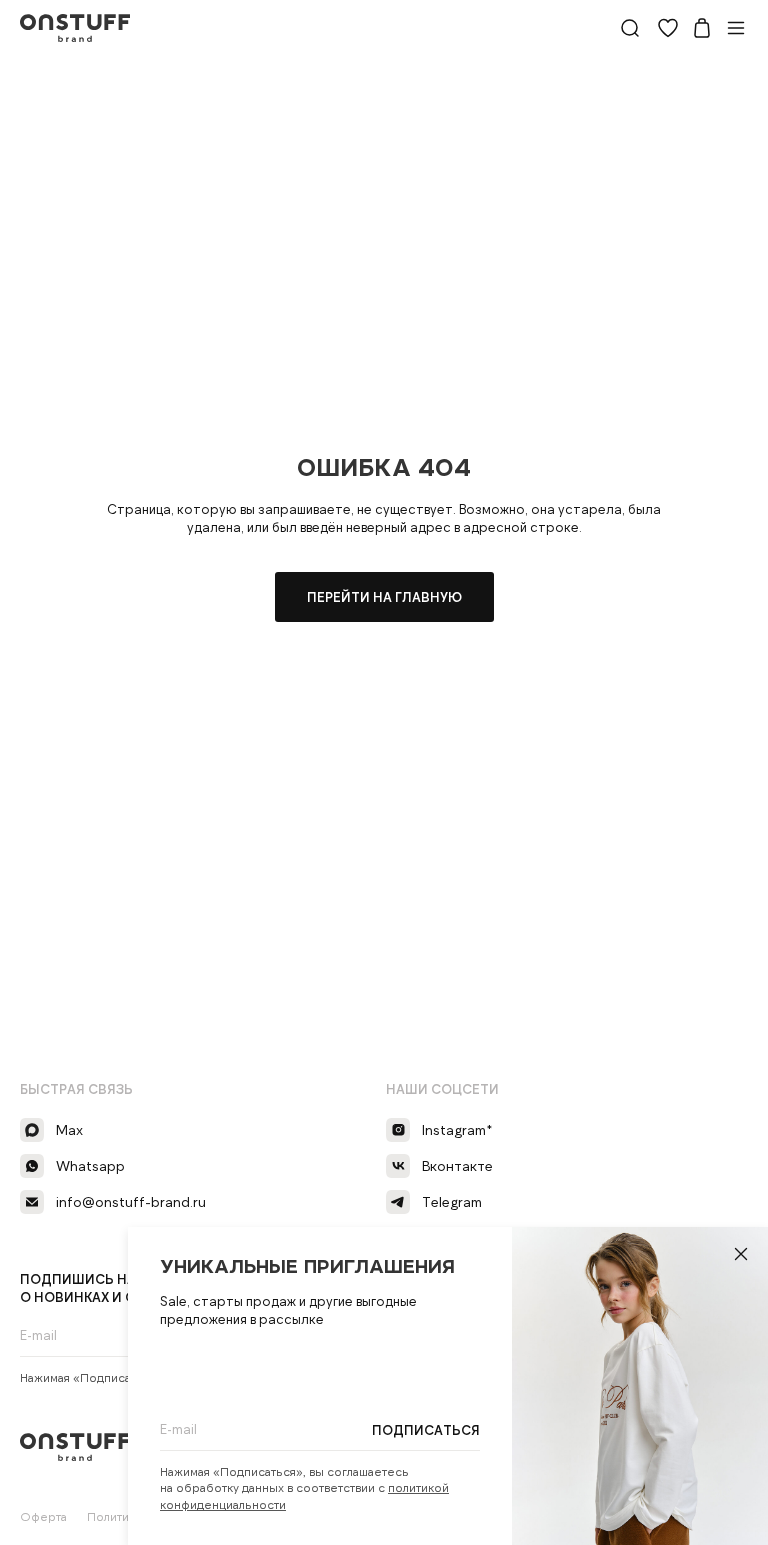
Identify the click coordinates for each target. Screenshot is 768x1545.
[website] (630, 28)
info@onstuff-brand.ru (131, 1201)
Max (69, 1129)
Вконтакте (457, 1165)
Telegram (452, 1201)
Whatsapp (90, 1165)
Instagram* (457, 1129)
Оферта (43, 1516)
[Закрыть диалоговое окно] (741, 1254)
